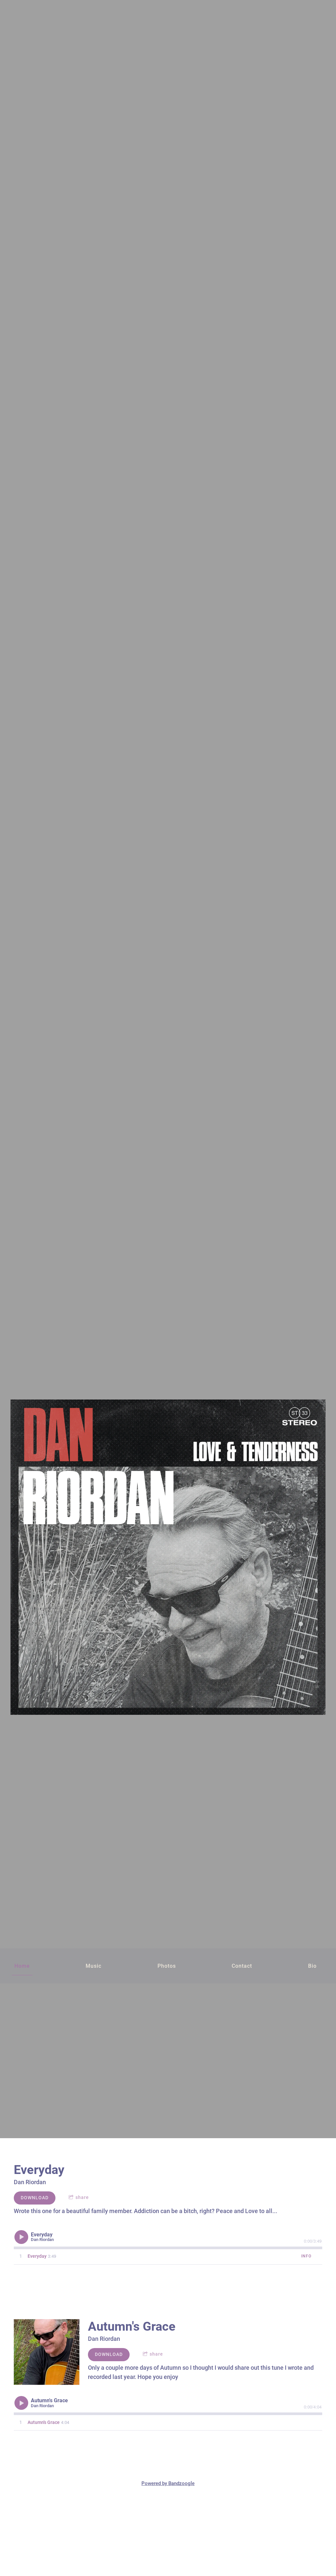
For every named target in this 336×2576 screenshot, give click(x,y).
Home (22, 1966)
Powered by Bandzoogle (168, 2483)
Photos (167, 1966)
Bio (312, 1966)
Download (35, 2198)
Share (82, 2197)
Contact (242, 1966)
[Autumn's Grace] (47, 2352)
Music (94, 1966)
